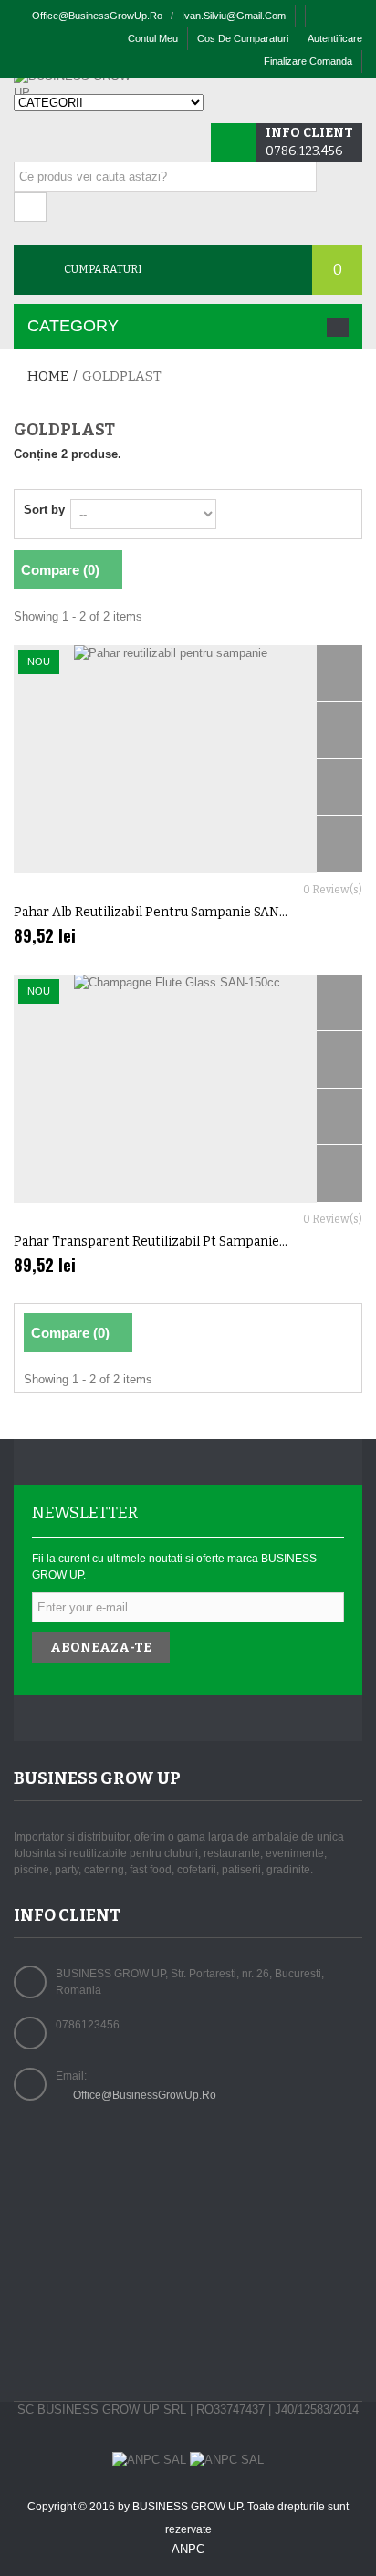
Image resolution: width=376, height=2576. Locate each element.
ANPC (188, 2549)
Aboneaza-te (101, 1648)
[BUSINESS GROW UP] (78, 85)
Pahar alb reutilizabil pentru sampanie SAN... (151, 912)
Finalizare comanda (308, 61)
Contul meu (153, 38)
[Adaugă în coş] (339, 730)
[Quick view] (339, 674)
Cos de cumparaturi (243, 38)
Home (48, 376)
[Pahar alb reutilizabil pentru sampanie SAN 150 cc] (188, 759)
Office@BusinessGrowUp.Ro (145, 2095)
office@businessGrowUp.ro (97, 16)
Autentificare (335, 38)
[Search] (30, 207)
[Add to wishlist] (339, 845)
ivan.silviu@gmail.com (234, 16)
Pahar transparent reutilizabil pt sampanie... (151, 1241)
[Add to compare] (339, 788)
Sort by (44, 510)
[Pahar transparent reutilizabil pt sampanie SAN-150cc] (188, 1089)
